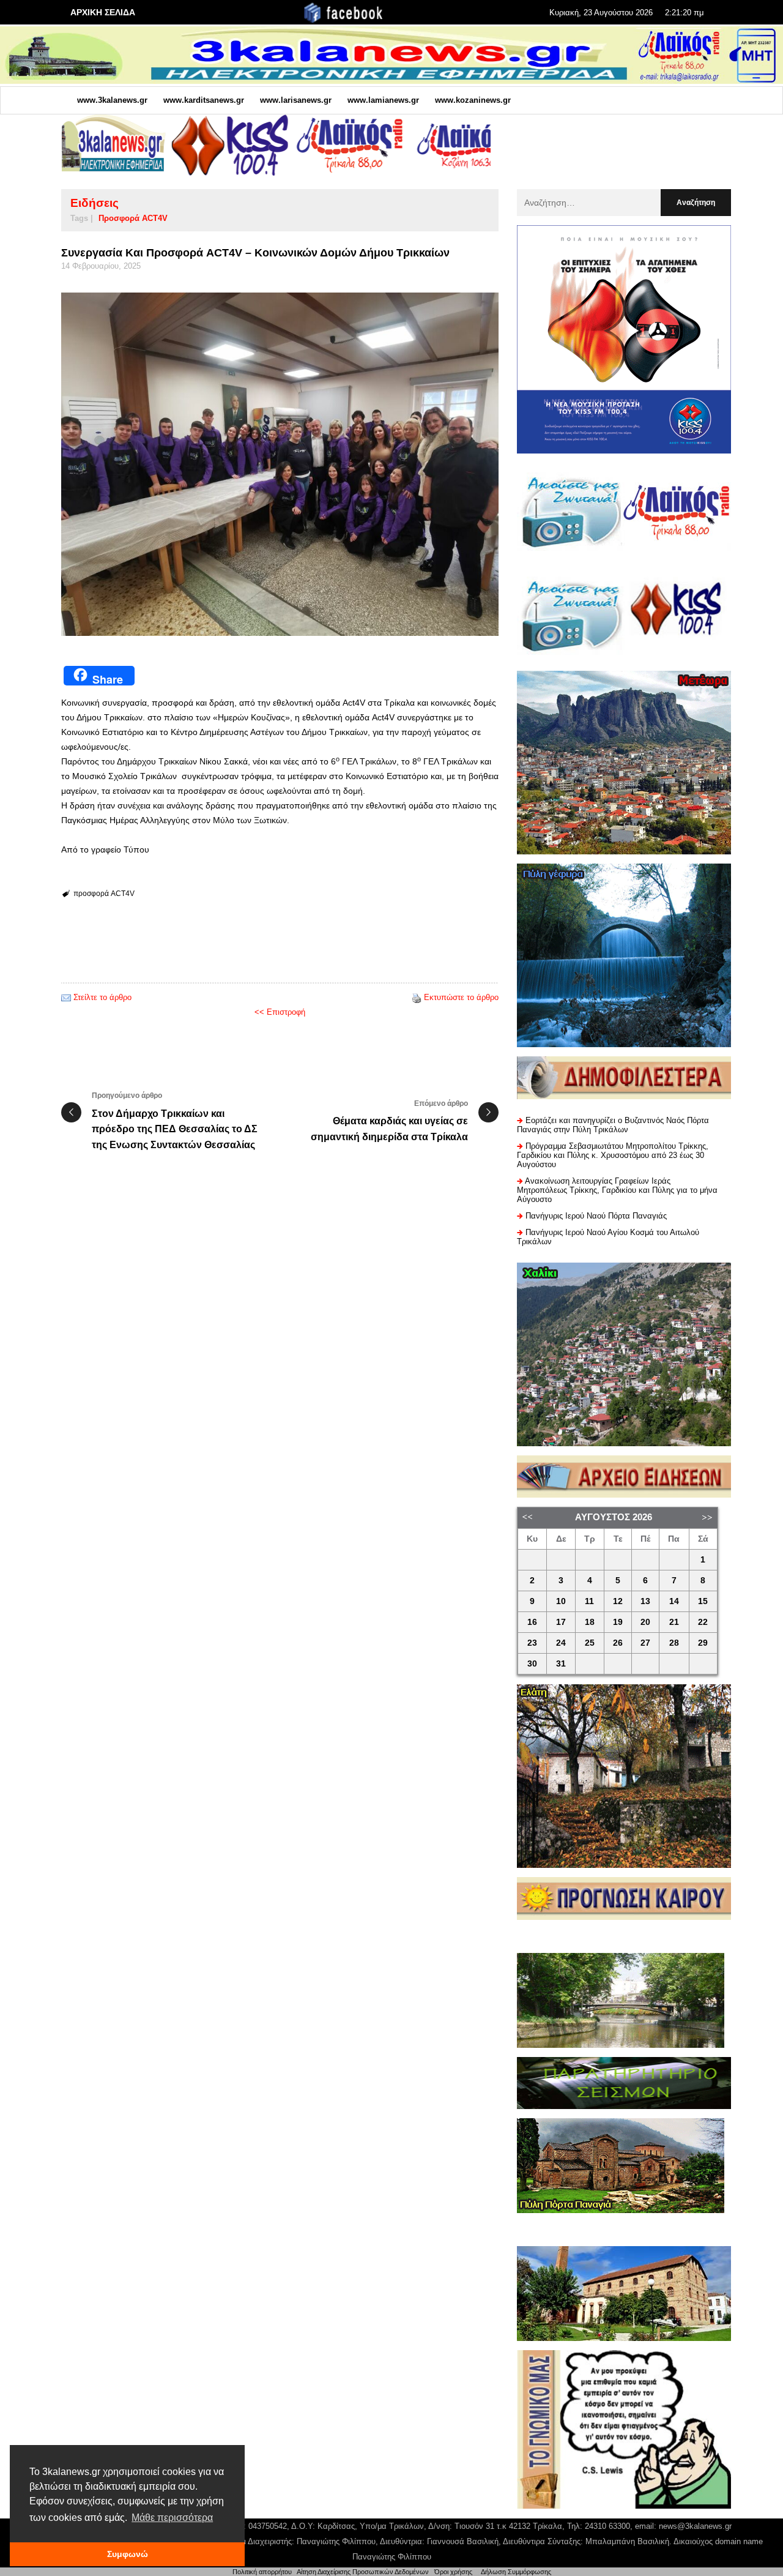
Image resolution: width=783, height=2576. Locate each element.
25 (590, 1643)
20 (645, 1622)
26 (618, 1643)
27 (645, 1643)
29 (703, 1643)
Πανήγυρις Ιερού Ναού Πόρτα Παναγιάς (596, 1216)
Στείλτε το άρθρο (102, 997)
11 (589, 1601)
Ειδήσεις (95, 203)
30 (532, 1664)
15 (703, 1601)
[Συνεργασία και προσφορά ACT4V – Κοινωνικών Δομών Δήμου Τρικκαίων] (280, 464)
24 (561, 1643)
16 (532, 1622)
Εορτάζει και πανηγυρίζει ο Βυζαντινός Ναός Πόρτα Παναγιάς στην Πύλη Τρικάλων (613, 1125)
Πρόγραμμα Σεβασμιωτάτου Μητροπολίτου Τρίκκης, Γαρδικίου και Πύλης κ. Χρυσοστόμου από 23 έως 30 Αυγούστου (613, 1155)
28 (674, 1643)
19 (618, 1622)
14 (674, 1601)
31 (561, 1664)
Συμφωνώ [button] (128, 2554)
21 (674, 1622)
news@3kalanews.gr (695, 2526)
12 (618, 1601)
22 (703, 1622)
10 (561, 1601)
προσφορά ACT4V (133, 218)
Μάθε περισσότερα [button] (172, 2518)
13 (645, 1601)
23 (532, 1643)
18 (590, 1622)
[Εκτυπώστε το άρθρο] (417, 997)
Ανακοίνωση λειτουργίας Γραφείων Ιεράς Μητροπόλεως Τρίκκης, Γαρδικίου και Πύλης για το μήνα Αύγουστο (617, 1190)
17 (561, 1622)
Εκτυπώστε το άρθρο (461, 997)
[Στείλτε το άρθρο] (66, 997)
